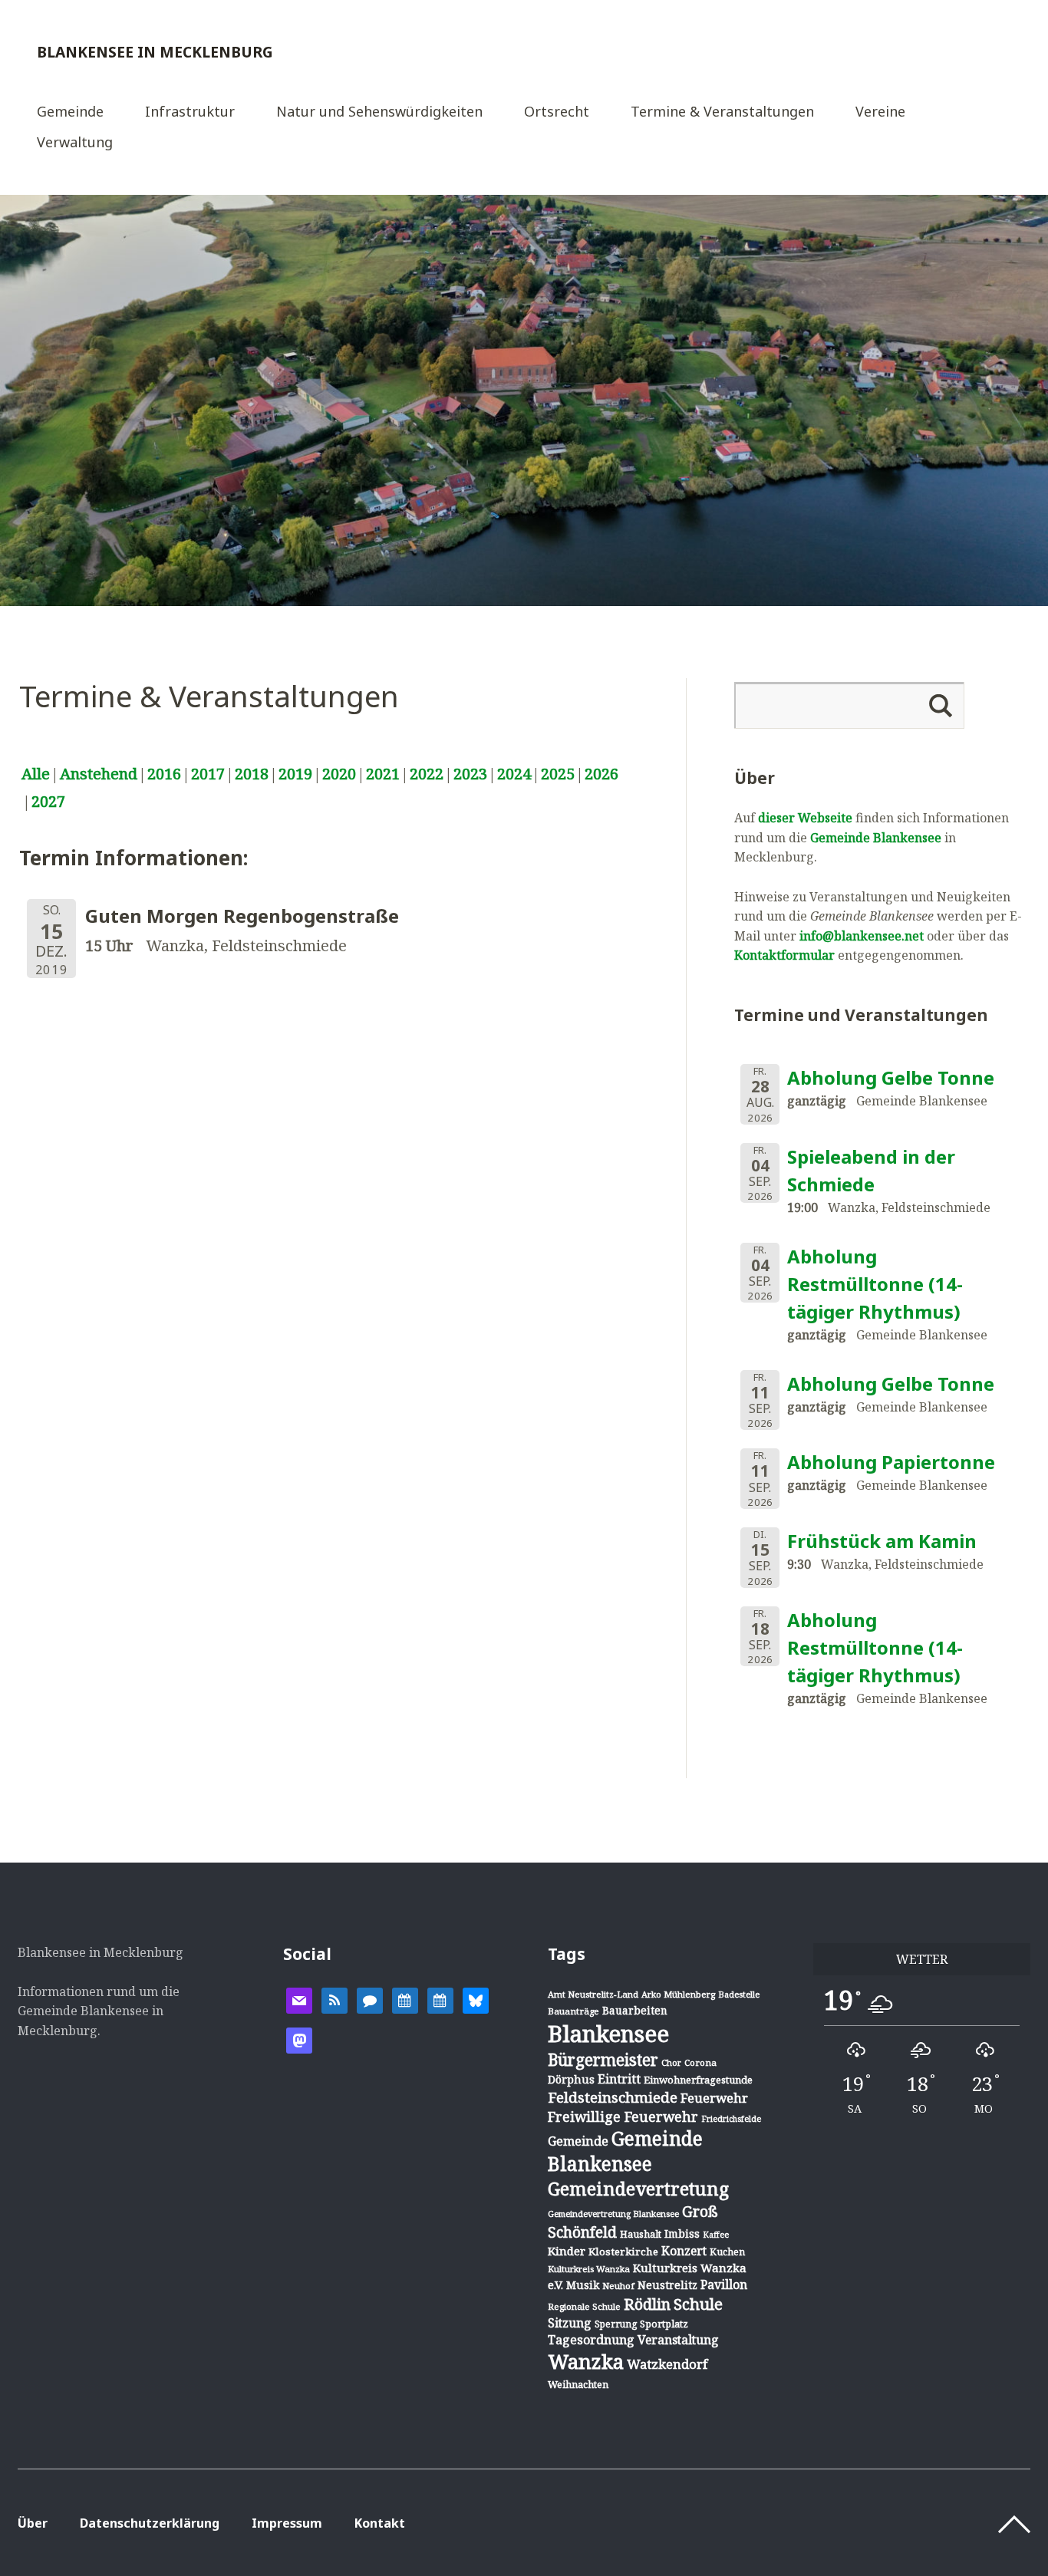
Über (33, 2523)
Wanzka (586, 2362)
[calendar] (405, 1999)
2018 (252, 774)
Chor (671, 2062)
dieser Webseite (805, 818)
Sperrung (616, 2324)
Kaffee (716, 2235)
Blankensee (608, 2034)
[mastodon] (299, 2039)
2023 (470, 774)
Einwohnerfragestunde (698, 2080)
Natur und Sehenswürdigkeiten (379, 112)
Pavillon (724, 2284)
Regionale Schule (584, 2306)
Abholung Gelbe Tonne (891, 1077)
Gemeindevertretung (638, 2189)
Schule (698, 2304)
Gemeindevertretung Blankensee (613, 2214)
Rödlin (647, 2304)
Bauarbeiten (635, 2010)
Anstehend (99, 774)
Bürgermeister (603, 2060)
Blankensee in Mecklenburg (155, 52)
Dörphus (571, 2079)
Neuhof (618, 2286)
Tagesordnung (591, 2340)
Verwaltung (75, 143)
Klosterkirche (623, 2252)
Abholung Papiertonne (891, 1462)
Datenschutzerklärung (150, 2523)
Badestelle (739, 1994)
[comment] (370, 1999)
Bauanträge (573, 2011)
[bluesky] (476, 1999)
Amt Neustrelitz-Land (593, 1994)
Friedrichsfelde (731, 2119)
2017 (208, 774)
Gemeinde (70, 112)
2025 (558, 774)
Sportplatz (664, 2324)
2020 (339, 774)
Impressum (287, 2523)
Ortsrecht (557, 112)
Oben (1014, 2525)
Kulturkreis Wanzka (589, 2269)
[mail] (299, 1999)
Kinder (567, 2251)
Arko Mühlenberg (678, 1994)
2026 (601, 774)
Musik (583, 2285)
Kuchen (727, 2252)
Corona (700, 2062)
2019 (295, 774)
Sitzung (570, 2323)
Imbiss (682, 2233)
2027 (48, 801)
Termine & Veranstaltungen (722, 112)
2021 (383, 774)
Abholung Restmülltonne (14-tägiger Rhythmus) (875, 1284)
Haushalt (641, 2234)
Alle (36, 774)
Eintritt (619, 2079)
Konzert (684, 2251)
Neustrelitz (667, 2285)
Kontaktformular (784, 955)
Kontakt (380, 2523)
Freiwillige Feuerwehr (623, 2116)
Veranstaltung (678, 2340)
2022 (427, 774)
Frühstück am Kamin (882, 1541)
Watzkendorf (667, 2364)
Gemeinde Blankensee (876, 838)
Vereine (880, 112)
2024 (514, 774)
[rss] (335, 1999)
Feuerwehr (714, 2098)
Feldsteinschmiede (613, 2097)
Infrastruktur (190, 112)
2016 (164, 774)
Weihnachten (578, 2384)
